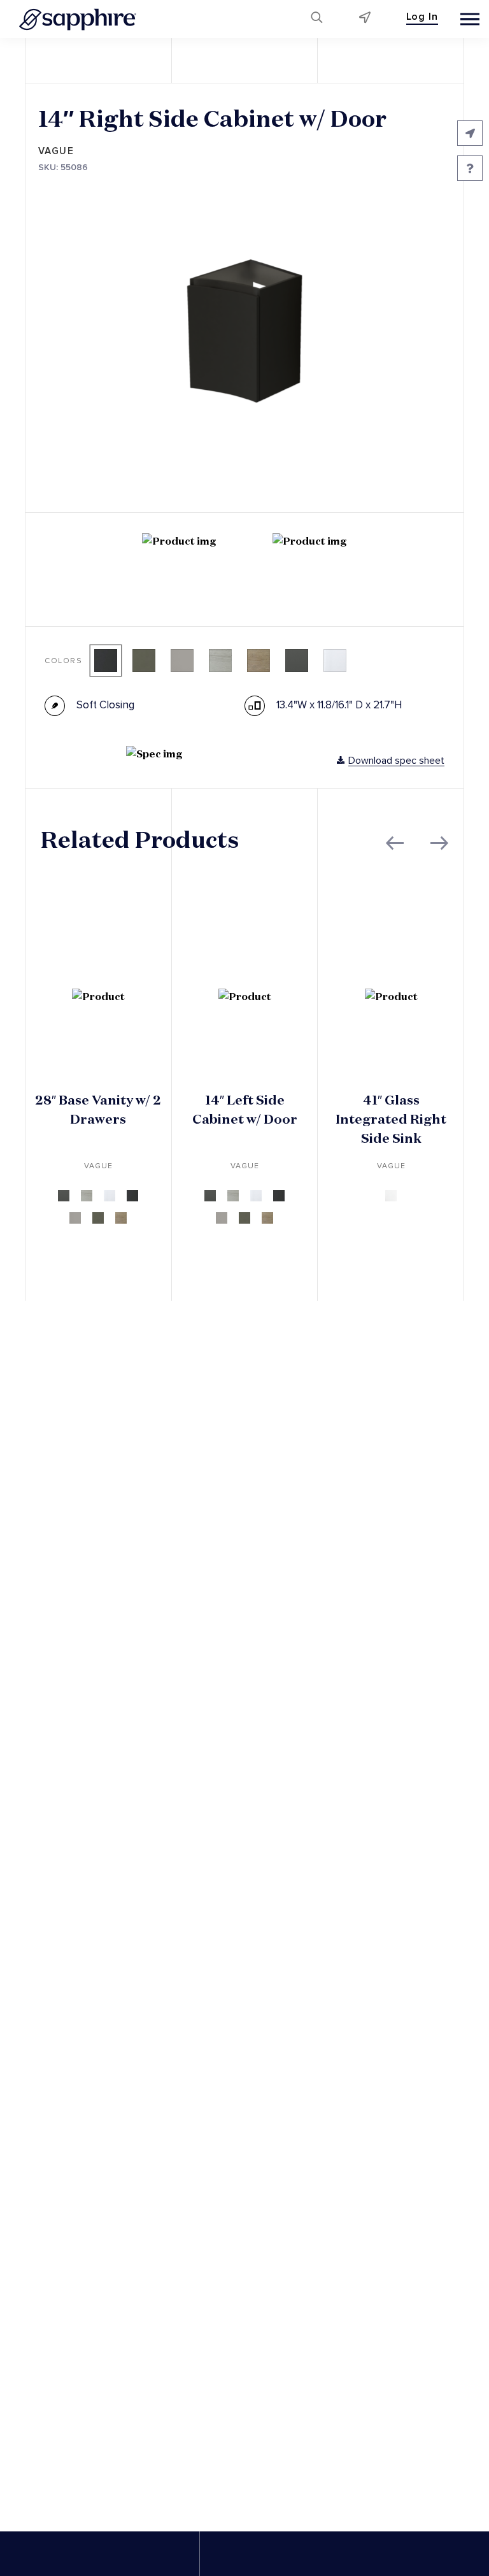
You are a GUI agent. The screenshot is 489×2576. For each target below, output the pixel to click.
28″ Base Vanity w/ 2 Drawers (98, 1110)
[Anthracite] (297, 661)
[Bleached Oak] (220, 661)
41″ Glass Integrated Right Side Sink (391, 1119)
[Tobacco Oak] (259, 661)
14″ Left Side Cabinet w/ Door (245, 1110)
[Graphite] (106, 661)
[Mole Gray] (144, 661)
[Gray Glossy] (182, 661)
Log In (422, 17)
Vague (56, 151)
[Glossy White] (335, 661)
